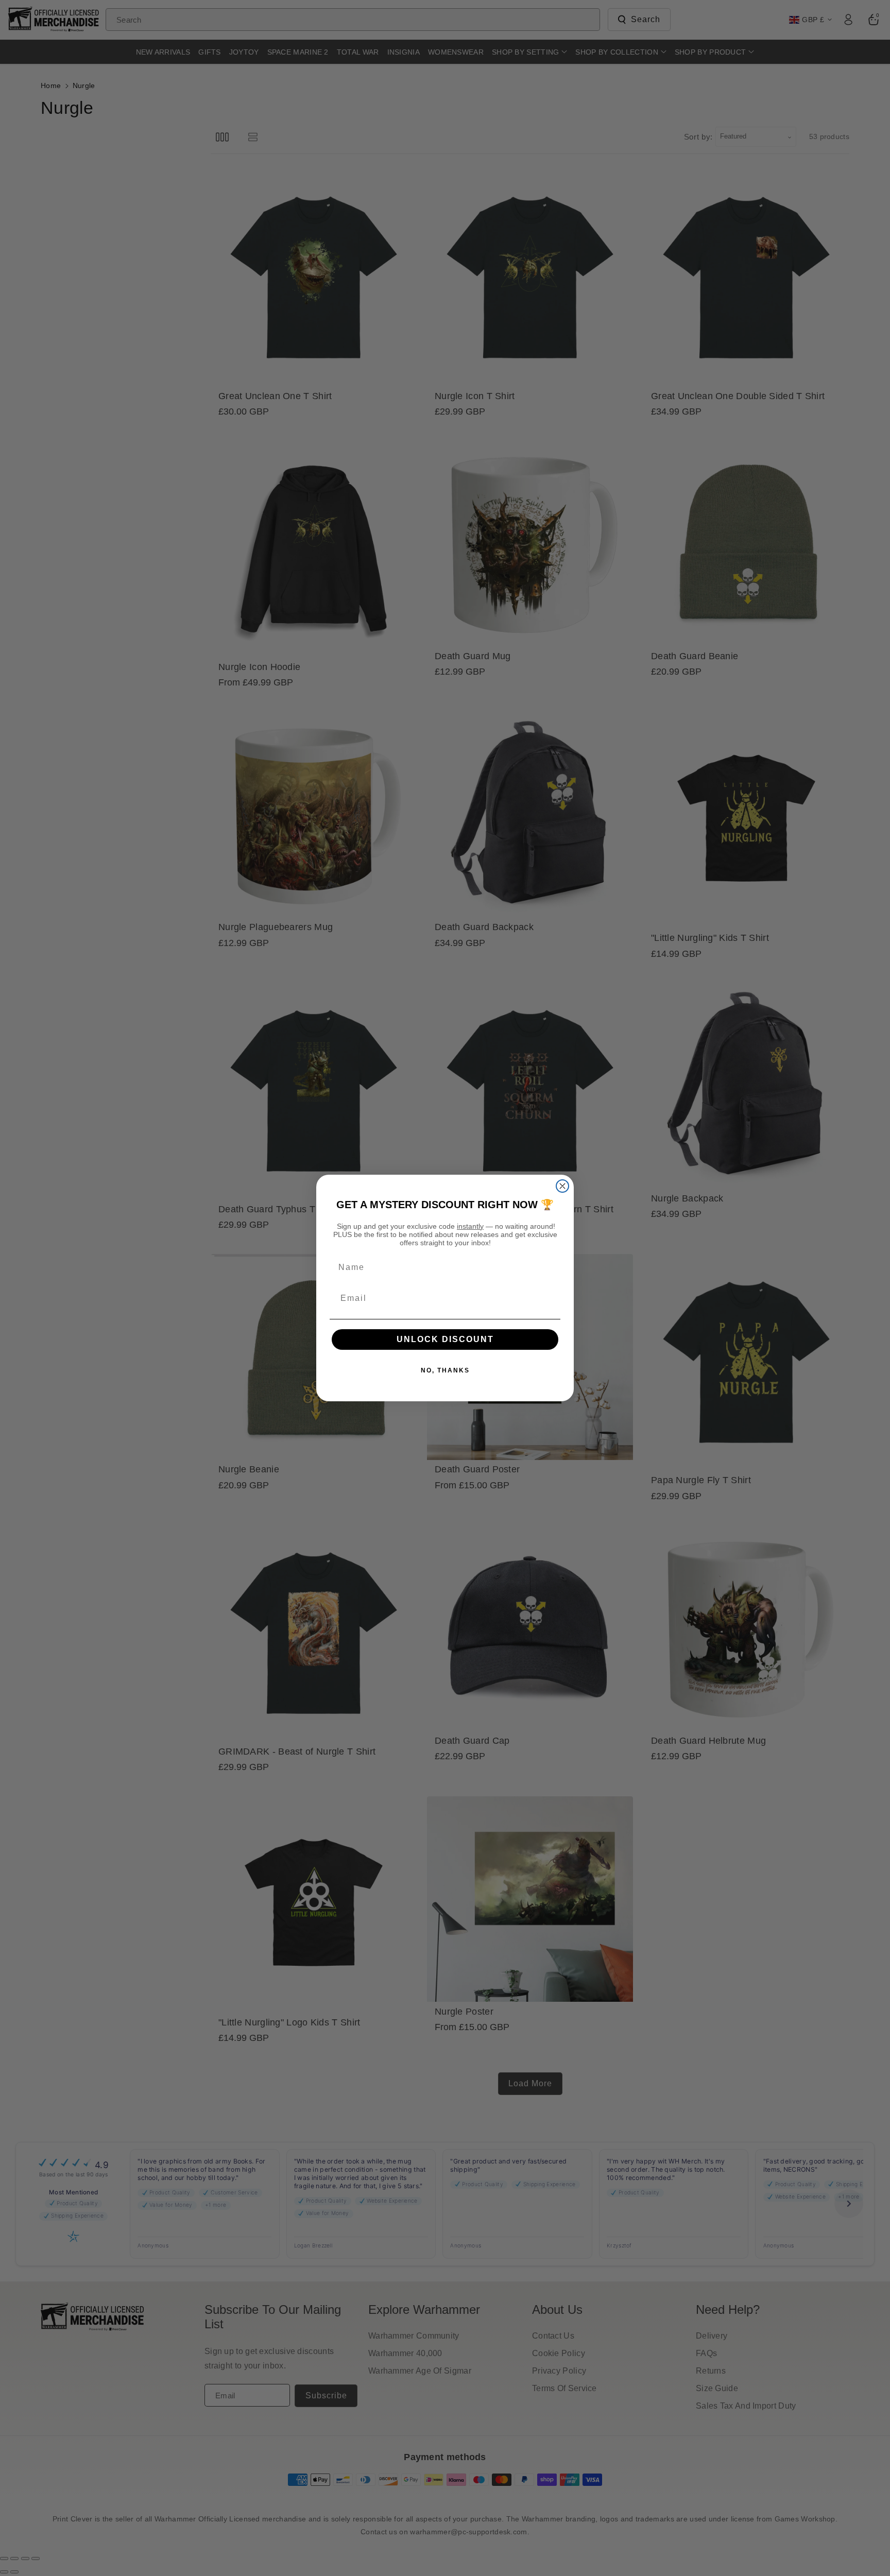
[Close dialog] (562, 1186)
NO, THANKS (445, 1370)
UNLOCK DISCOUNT (445, 1339)
